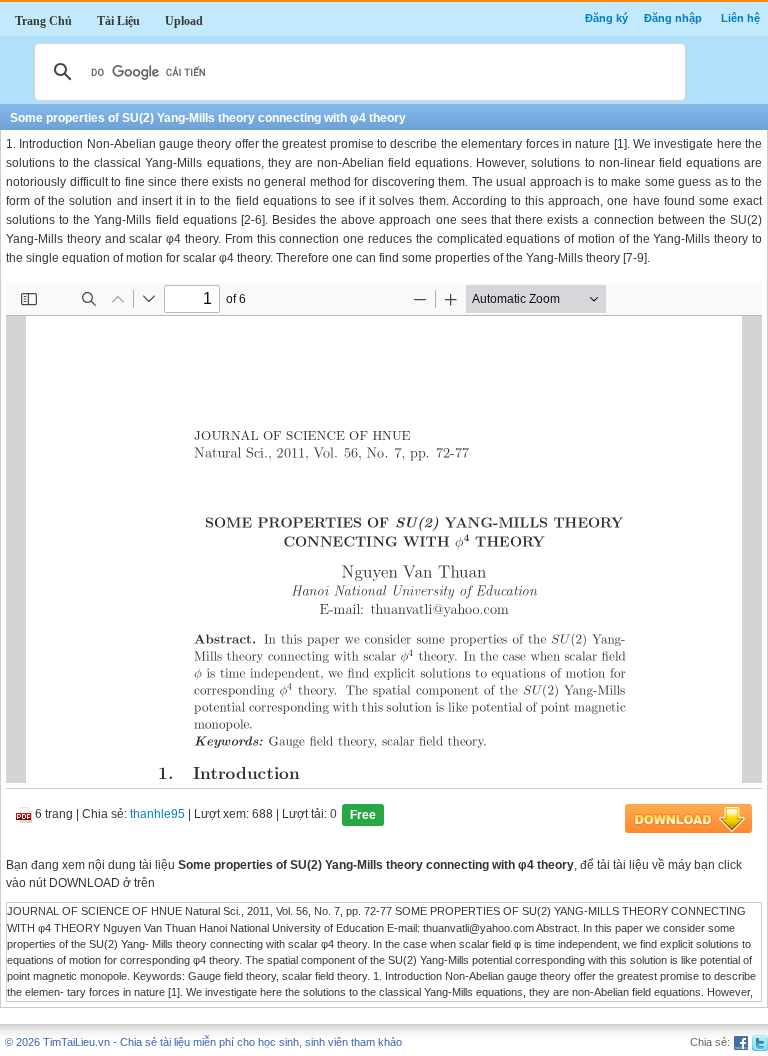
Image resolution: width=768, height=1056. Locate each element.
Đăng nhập (673, 18)
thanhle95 (157, 815)
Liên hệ (740, 18)
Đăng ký (606, 18)
